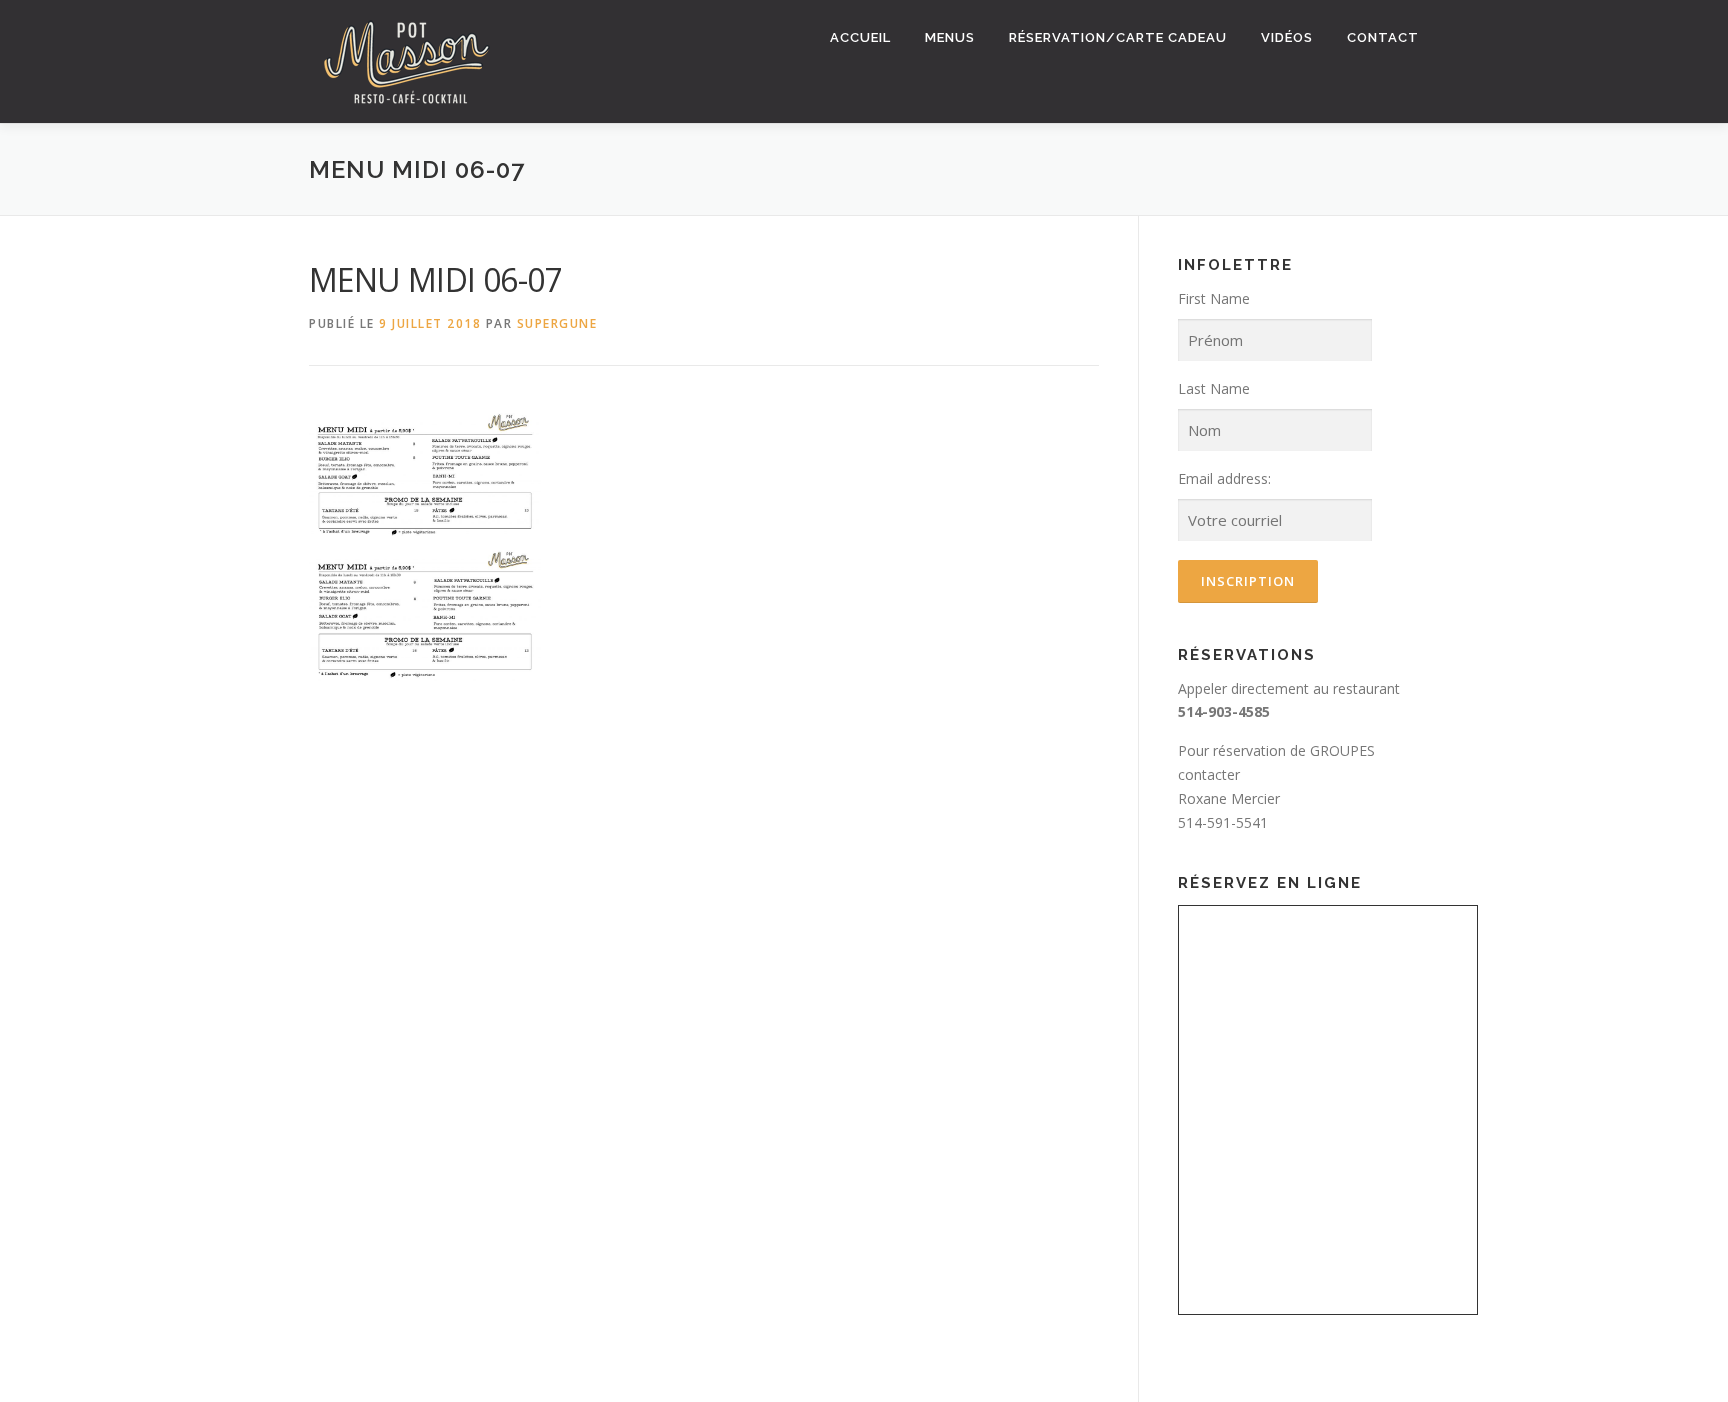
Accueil (860, 37)
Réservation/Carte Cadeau (1118, 37)
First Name (1214, 298)
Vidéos (1287, 37)
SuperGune (557, 323)
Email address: (1224, 478)
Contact (1383, 37)
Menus (950, 37)
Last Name (1214, 388)
